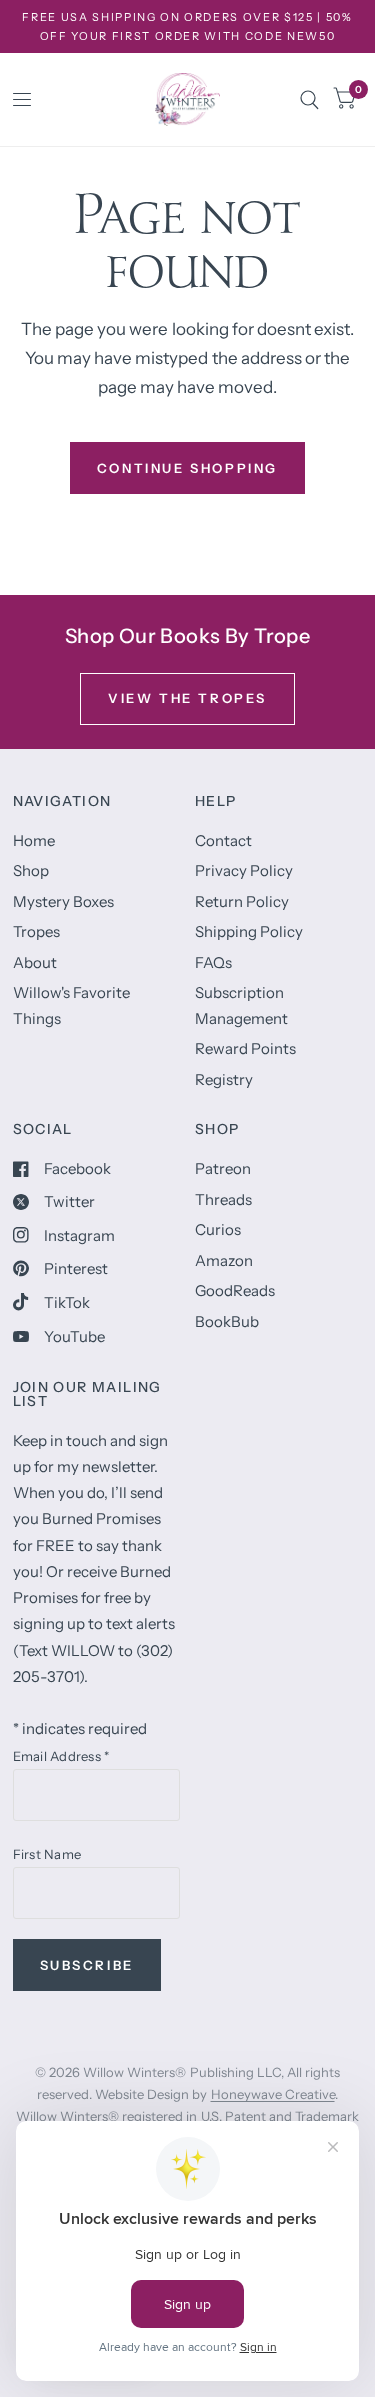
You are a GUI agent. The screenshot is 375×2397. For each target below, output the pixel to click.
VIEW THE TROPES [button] (187, 698)
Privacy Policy (244, 870)
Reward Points (245, 1048)
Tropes (36, 931)
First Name (47, 1854)
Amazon (224, 1260)
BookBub (227, 1321)
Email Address (61, 1756)
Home (34, 840)
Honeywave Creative (273, 2094)
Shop (31, 870)
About (35, 962)
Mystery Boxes (63, 901)
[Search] (309, 99)
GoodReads (235, 1290)
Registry (224, 1079)
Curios (218, 1229)
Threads (223, 1199)
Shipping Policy (249, 931)
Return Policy (242, 901)
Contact (223, 840)
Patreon (223, 1168)
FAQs (213, 962)
